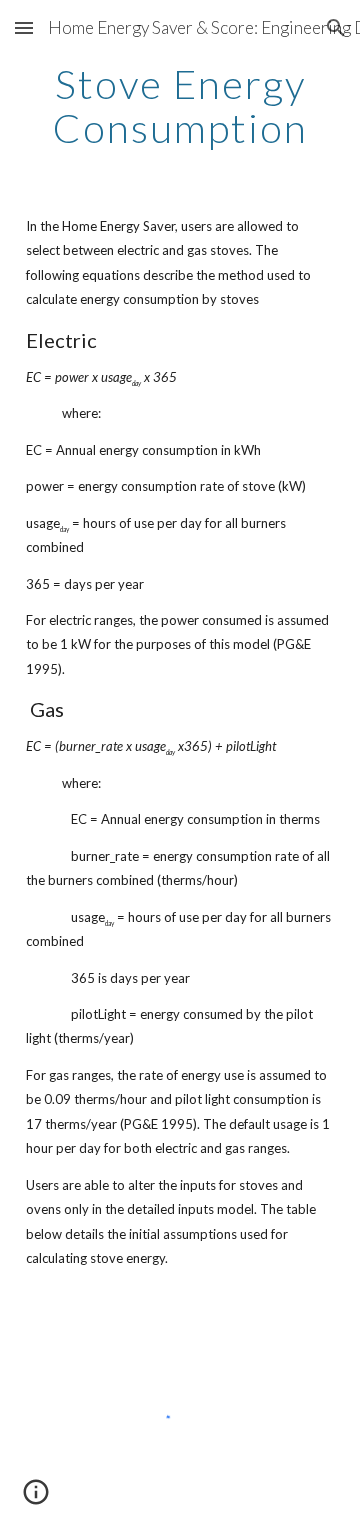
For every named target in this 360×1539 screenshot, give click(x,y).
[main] (180, 106)
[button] (24, 27)
